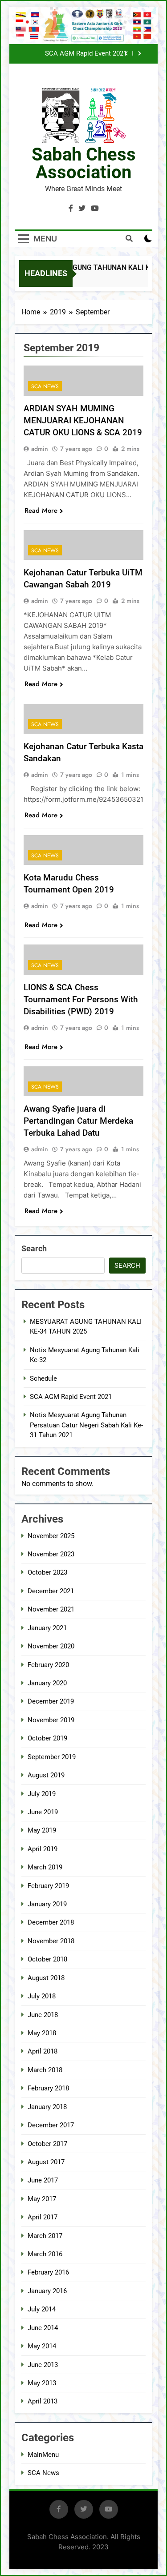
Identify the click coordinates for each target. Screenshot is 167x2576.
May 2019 (42, 1830)
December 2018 (51, 1922)
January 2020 (47, 1683)
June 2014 (43, 2328)
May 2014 (42, 2346)
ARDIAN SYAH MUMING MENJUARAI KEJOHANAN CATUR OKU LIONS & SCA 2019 (83, 420)
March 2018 (45, 2070)
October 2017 (47, 2144)
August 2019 (46, 1775)
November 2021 (51, 1609)
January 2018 (47, 2107)
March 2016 (45, 2254)
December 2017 (51, 2125)
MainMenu (43, 2455)
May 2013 (42, 2383)
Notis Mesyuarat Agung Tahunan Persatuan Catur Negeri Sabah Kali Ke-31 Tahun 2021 (86, 1425)
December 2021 (51, 1591)
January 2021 (47, 1628)
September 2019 (52, 1757)
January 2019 (47, 1904)
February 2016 (48, 2272)
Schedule (43, 1378)
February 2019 (48, 1886)
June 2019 (43, 1812)
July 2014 (42, 2309)
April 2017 (43, 2217)
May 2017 (42, 2199)
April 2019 (43, 1849)
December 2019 (51, 1701)
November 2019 (51, 1720)
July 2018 (42, 1996)
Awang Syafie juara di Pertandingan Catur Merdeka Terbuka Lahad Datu (78, 1121)
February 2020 (48, 1665)
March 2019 (45, 1867)
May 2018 (42, 2033)
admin (40, 449)
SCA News (45, 386)
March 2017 (45, 2236)
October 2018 (47, 1959)
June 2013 (43, 2365)
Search (34, 1248)
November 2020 (51, 1646)
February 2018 (48, 2088)
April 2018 (43, 2051)
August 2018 (46, 1978)
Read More (41, 510)
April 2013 (43, 2401)
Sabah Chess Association (84, 163)
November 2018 (51, 1941)
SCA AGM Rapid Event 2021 (86, 54)
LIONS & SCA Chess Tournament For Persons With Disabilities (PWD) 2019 (81, 999)
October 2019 (47, 1738)
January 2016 (47, 2291)
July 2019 (42, 1794)
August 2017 (46, 2162)
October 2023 (47, 1572)
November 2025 (51, 1536)
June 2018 (43, 2015)
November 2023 (51, 1554)
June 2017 (43, 2180)
